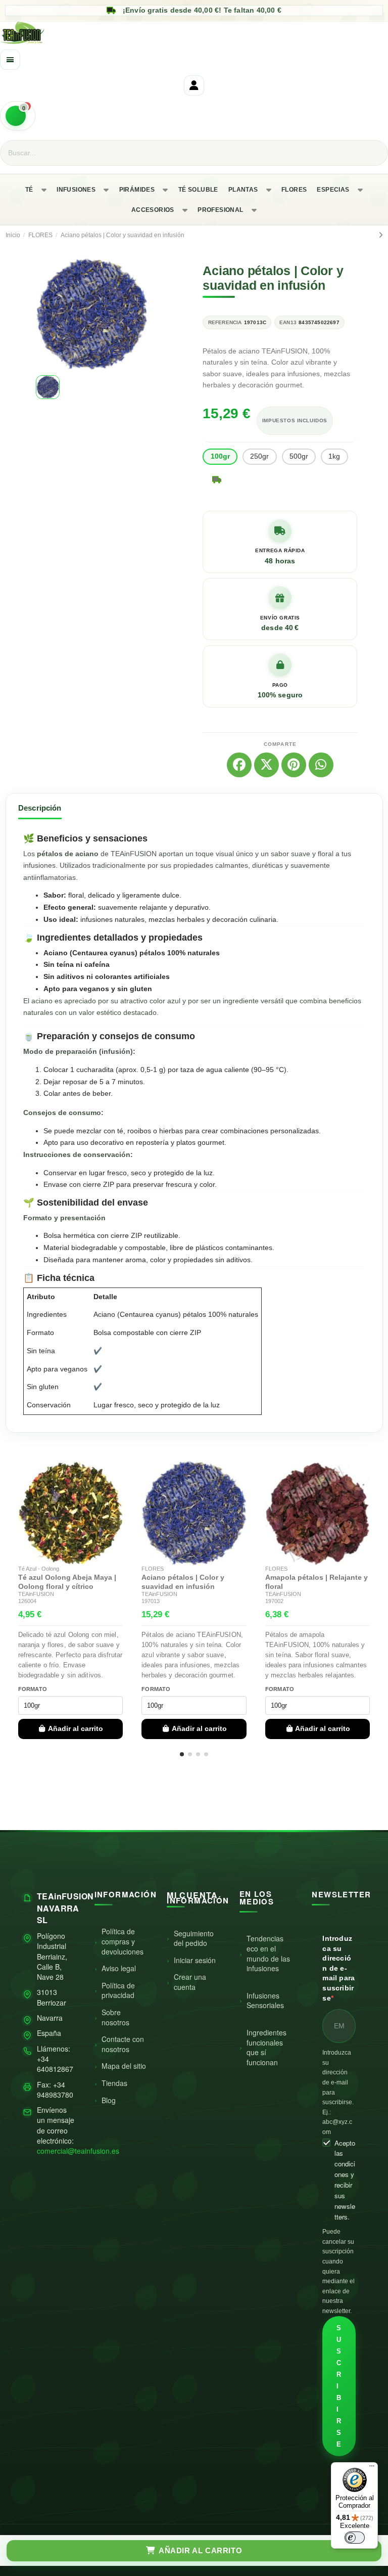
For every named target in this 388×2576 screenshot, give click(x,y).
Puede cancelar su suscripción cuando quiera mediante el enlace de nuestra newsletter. (338, 2271)
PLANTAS (243, 190)
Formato (33, 1689)
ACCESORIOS (153, 210)
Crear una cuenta (190, 1982)
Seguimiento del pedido (194, 1938)
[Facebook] (239, 765)
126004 (27, 1601)
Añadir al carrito (76, 1728)
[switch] (355, 2538)
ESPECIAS (333, 190)
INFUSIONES (76, 190)
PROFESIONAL (220, 210)
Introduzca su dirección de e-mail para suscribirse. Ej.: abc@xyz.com (338, 2092)
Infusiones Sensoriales (265, 2001)
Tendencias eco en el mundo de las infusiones (268, 1953)
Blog (109, 2100)
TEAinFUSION (36, 1594)
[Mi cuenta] (194, 85)
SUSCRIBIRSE (339, 2386)
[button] (45, 314)
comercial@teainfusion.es (78, 2151)
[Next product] (381, 235)
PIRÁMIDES (137, 190)
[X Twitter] (266, 765)
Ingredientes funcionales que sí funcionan (266, 2047)
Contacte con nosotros (123, 2044)
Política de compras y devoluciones (123, 1941)
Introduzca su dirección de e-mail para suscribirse (338, 1968)
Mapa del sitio (124, 2066)
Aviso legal (119, 1968)
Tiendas (114, 2083)
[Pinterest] (294, 765)
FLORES (294, 190)
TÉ (29, 190)
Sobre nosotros (115, 2017)
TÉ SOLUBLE (198, 190)
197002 (274, 1601)
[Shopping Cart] (18, 116)
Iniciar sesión (195, 1960)
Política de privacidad (118, 1990)
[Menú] (372, 2468)
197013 (151, 1601)
